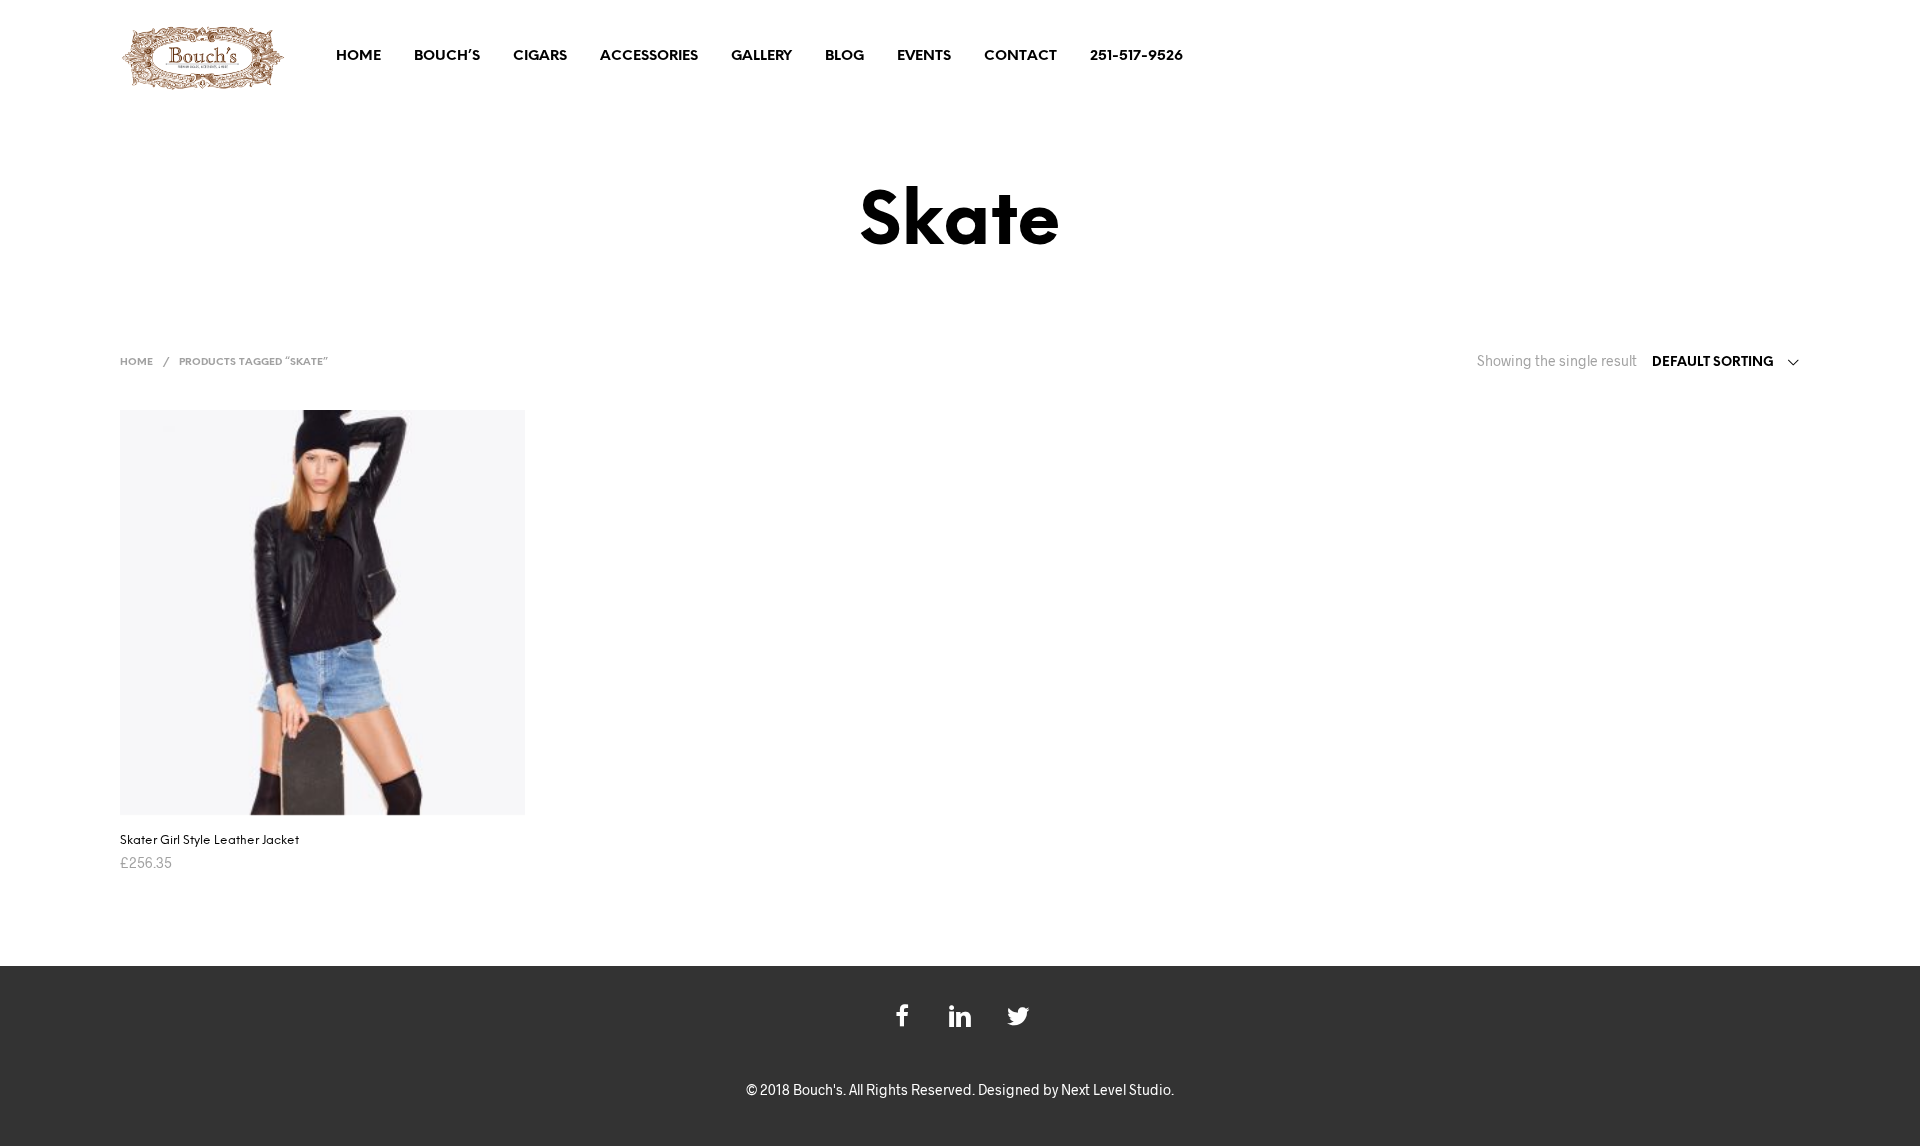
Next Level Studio (1116, 1089)
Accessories (649, 56)
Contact (1020, 56)
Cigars (540, 56)
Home (358, 56)
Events (924, 56)
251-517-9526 (1136, 56)
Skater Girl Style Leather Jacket (209, 840)
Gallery (761, 56)
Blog (844, 56)
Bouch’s (447, 56)
